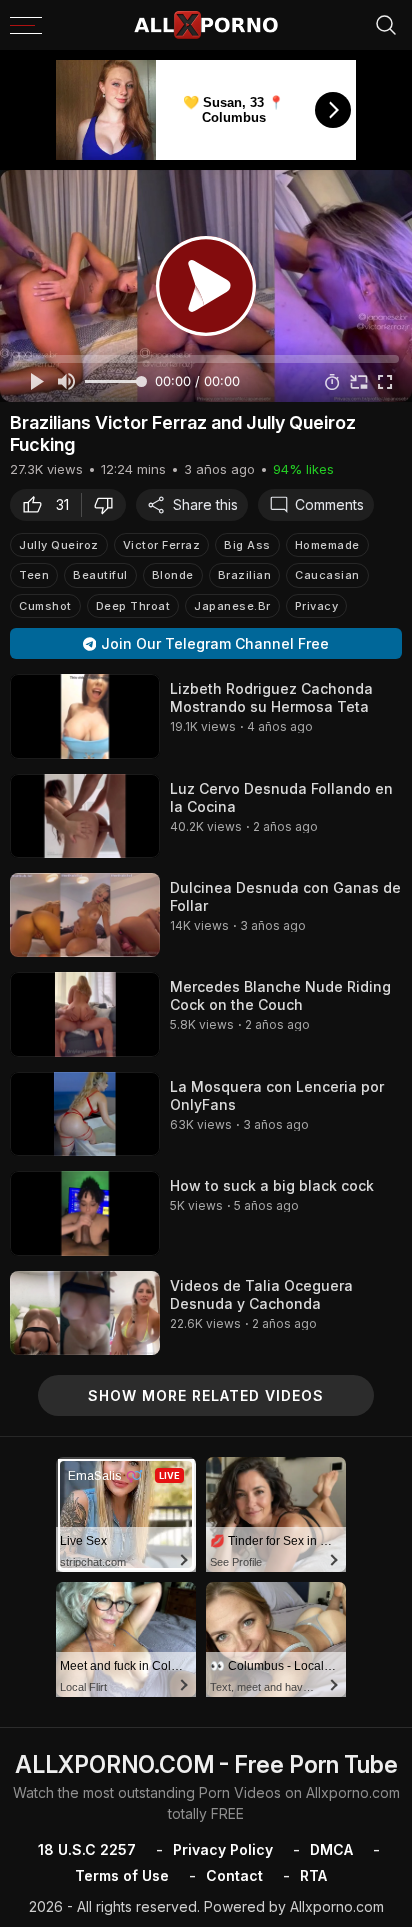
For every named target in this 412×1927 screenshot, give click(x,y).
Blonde (173, 575)
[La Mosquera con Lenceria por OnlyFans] (85, 1114)
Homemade (327, 545)
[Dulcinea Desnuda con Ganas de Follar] (85, 915)
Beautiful (100, 575)
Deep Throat (133, 606)
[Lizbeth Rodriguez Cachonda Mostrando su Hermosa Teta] (85, 716)
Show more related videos (206, 1395)
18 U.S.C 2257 (87, 1849)
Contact (234, 1875)
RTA (313, 1875)
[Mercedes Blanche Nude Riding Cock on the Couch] (85, 1014)
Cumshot (45, 606)
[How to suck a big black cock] (85, 1213)
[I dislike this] (109, 505)
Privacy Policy (223, 1849)
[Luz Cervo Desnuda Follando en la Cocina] (85, 816)
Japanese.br (232, 606)
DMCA (331, 1849)
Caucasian (327, 575)
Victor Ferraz (162, 545)
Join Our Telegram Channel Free (215, 643)
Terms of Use (122, 1875)
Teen (34, 575)
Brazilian (245, 575)
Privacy (317, 606)
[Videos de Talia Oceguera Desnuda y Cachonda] (85, 1313)
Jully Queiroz (59, 545)
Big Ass (247, 545)
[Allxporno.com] (206, 25)
